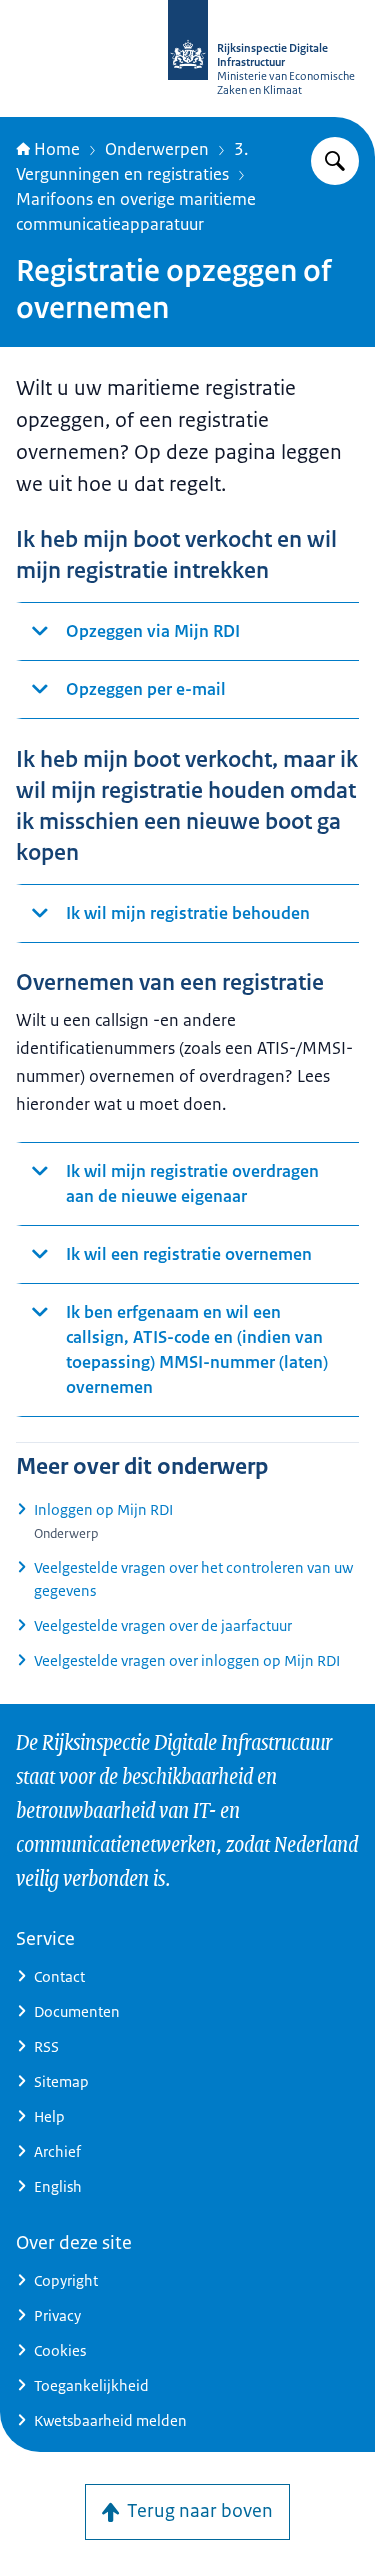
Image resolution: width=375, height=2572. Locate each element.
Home (57, 149)
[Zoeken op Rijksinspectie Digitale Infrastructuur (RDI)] (335, 161)
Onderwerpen (157, 149)
